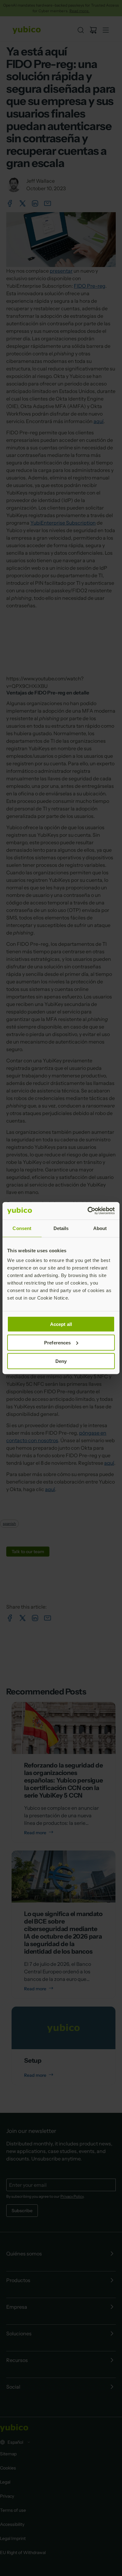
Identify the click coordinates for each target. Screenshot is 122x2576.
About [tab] (100, 1228)
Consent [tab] (22, 1228)
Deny (61, 1361)
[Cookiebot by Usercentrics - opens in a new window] (88, 1211)
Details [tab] (61, 1228)
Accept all (61, 1324)
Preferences (57, 1342)
